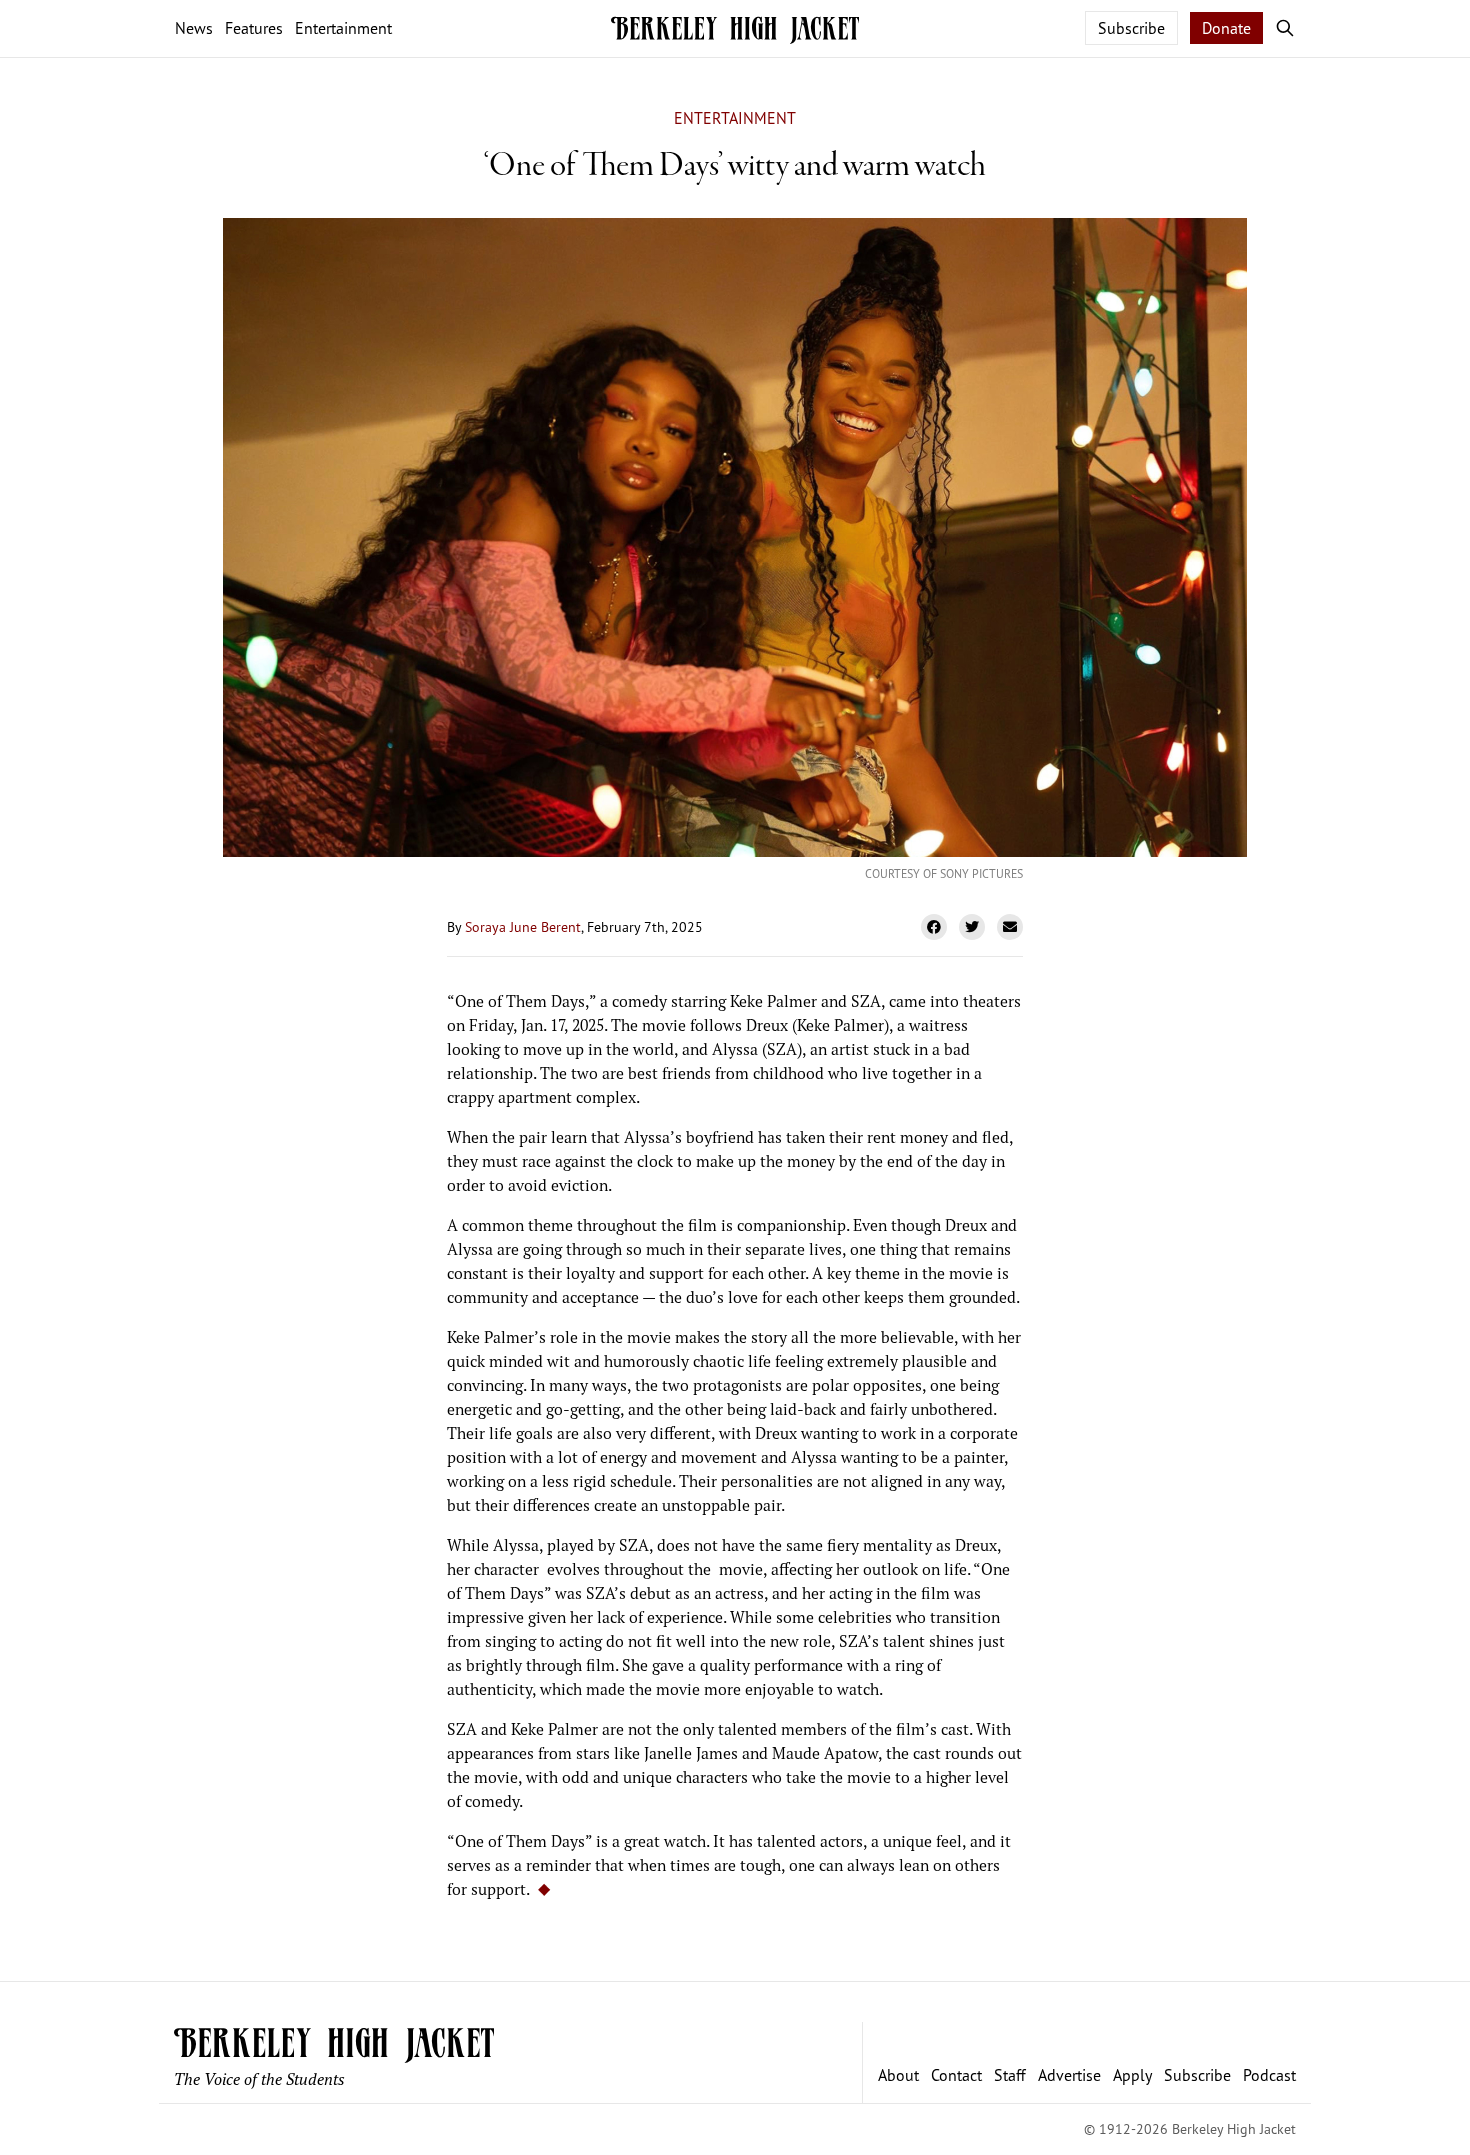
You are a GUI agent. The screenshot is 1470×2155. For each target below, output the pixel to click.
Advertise (1069, 2075)
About (898, 2075)
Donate (1226, 28)
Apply (1132, 2075)
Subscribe (1131, 28)
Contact (956, 2075)
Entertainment (735, 118)
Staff (1010, 2075)
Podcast (1269, 2075)
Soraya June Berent (523, 926)
